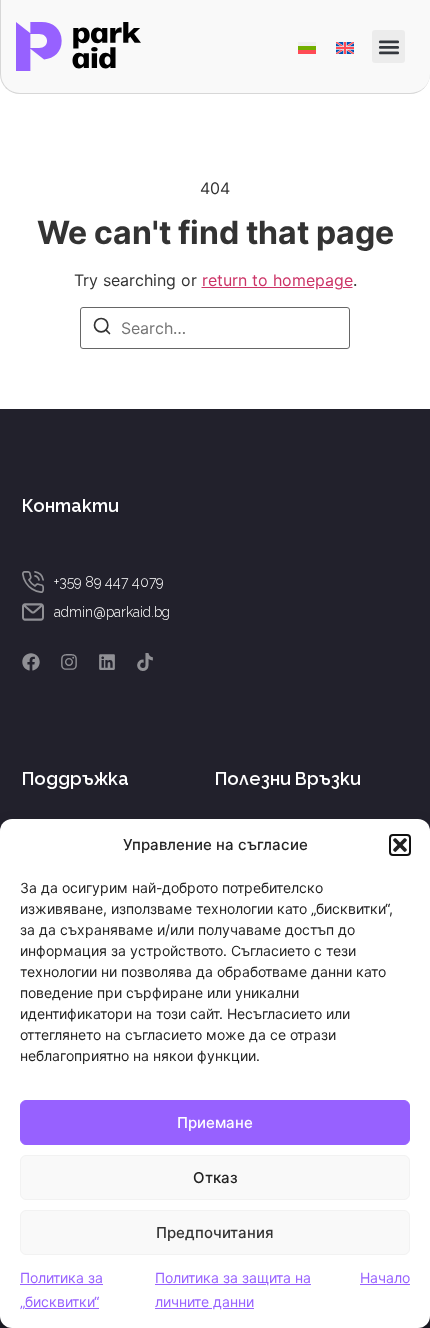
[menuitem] (307, 46)
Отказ (215, 1177)
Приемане (215, 1122)
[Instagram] (69, 662)
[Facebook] (31, 662)
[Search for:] (215, 328)
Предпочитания (215, 1232)
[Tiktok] (145, 662)
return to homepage (277, 280)
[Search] (102, 329)
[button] (400, 845)
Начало (385, 1277)
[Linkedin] (107, 662)
